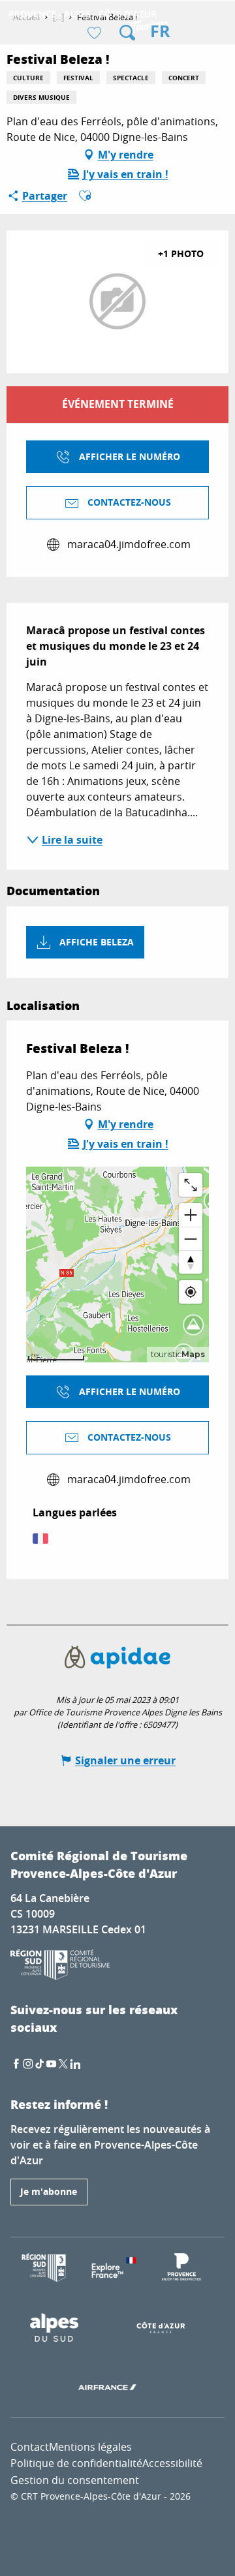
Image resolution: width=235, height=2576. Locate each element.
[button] (127, 33)
